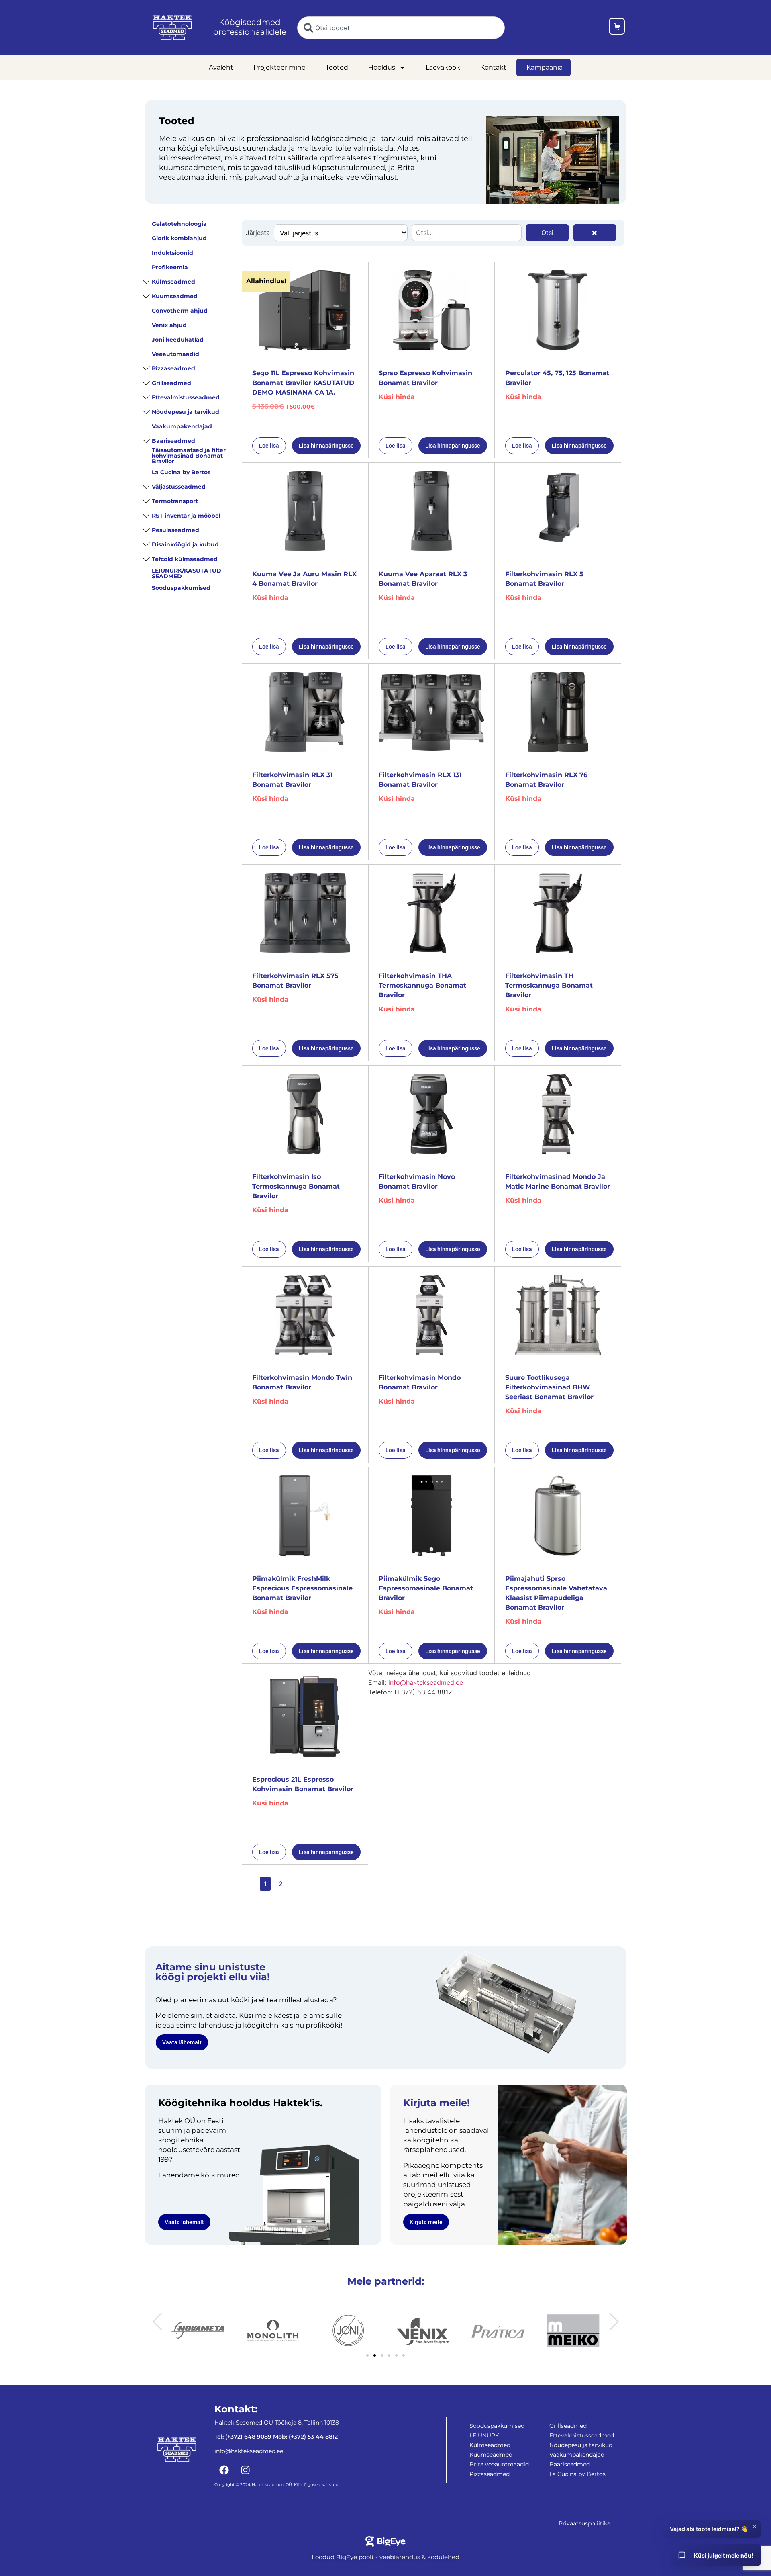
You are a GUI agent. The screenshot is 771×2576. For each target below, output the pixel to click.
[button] (157, 2322)
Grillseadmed (171, 383)
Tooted (337, 67)
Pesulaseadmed (175, 530)
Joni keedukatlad (178, 340)
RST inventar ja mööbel (186, 516)
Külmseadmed (173, 282)
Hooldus (382, 67)
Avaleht (221, 67)
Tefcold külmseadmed (185, 559)
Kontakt (493, 67)
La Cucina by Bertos (181, 472)
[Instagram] (245, 2470)
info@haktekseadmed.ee (426, 1682)
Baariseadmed (173, 441)
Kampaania (545, 67)
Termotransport (175, 501)
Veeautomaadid (175, 354)
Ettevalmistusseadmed (186, 397)
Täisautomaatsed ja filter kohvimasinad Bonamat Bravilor (189, 456)
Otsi (547, 233)
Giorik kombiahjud (179, 238)
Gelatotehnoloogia (179, 224)
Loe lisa (269, 446)
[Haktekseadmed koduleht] (172, 28)
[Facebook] (224, 2470)
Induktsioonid (172, 253)
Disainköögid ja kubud (185, 544)
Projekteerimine (279, 67)
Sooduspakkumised (181, 588)
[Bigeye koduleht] (386, 2541)
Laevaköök (443, 67)
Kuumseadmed (175, 296)
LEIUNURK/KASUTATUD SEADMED (187, 573)
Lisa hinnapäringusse (326, 446)
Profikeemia (170, 267)
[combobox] (401, 28)
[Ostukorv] (617, 28)
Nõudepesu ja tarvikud (186, 412)
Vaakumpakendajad (182, 426)
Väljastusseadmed (179, 487)
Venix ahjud (169, 325)
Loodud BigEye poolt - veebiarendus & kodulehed (385, 2557)
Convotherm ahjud (180, 311)
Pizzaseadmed (173, 368)
